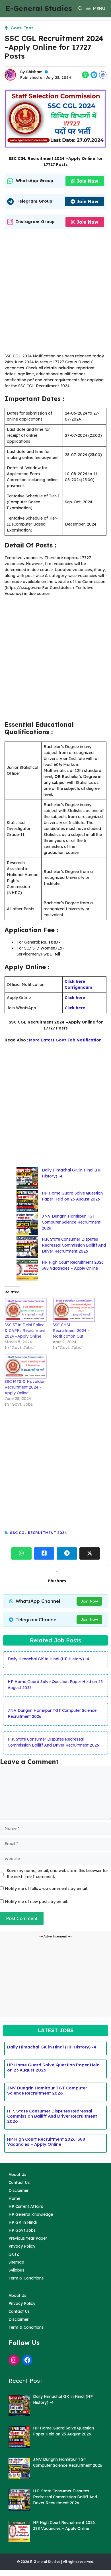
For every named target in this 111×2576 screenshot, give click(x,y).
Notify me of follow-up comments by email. (46, 1889)
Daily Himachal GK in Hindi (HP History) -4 (48, 1659)
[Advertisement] (55, 293)
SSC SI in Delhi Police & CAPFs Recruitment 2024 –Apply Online (25, 1331)
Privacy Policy (22, 2246)
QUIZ (14, 2254)
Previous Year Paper (28, 2238)
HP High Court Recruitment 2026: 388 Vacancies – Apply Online (46, 2142)
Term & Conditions (26, 2278)
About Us (17, 2175)
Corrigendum (78, 987)
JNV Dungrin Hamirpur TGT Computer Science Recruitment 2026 (71, 1222)
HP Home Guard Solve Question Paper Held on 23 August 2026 (53, 2067)
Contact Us (19, 2182)
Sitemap (16, 2262)
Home (14, 2198)
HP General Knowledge (31, 2214)
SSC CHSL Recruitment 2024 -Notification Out (71, 1331)
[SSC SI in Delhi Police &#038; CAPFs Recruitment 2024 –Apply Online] (26, 1310)
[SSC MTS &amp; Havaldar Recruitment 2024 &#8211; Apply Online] (26, 1367)
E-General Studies (39, 8)
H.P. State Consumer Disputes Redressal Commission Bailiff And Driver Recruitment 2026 (74, 1245)
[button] (80, 9)
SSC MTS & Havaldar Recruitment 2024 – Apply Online (25, 1387)
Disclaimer (18, 2190)
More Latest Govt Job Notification (65, 1040)
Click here (75, 981)
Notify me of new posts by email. (36, 1902)
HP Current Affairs (26, 2206)
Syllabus (16, 2270)
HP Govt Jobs (22, 2230)
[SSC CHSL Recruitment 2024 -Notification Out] (74, 1310)
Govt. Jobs (22, 28)
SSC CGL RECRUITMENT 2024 (38, 1533)
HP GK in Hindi (23, 2222)
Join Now (87, 181)
